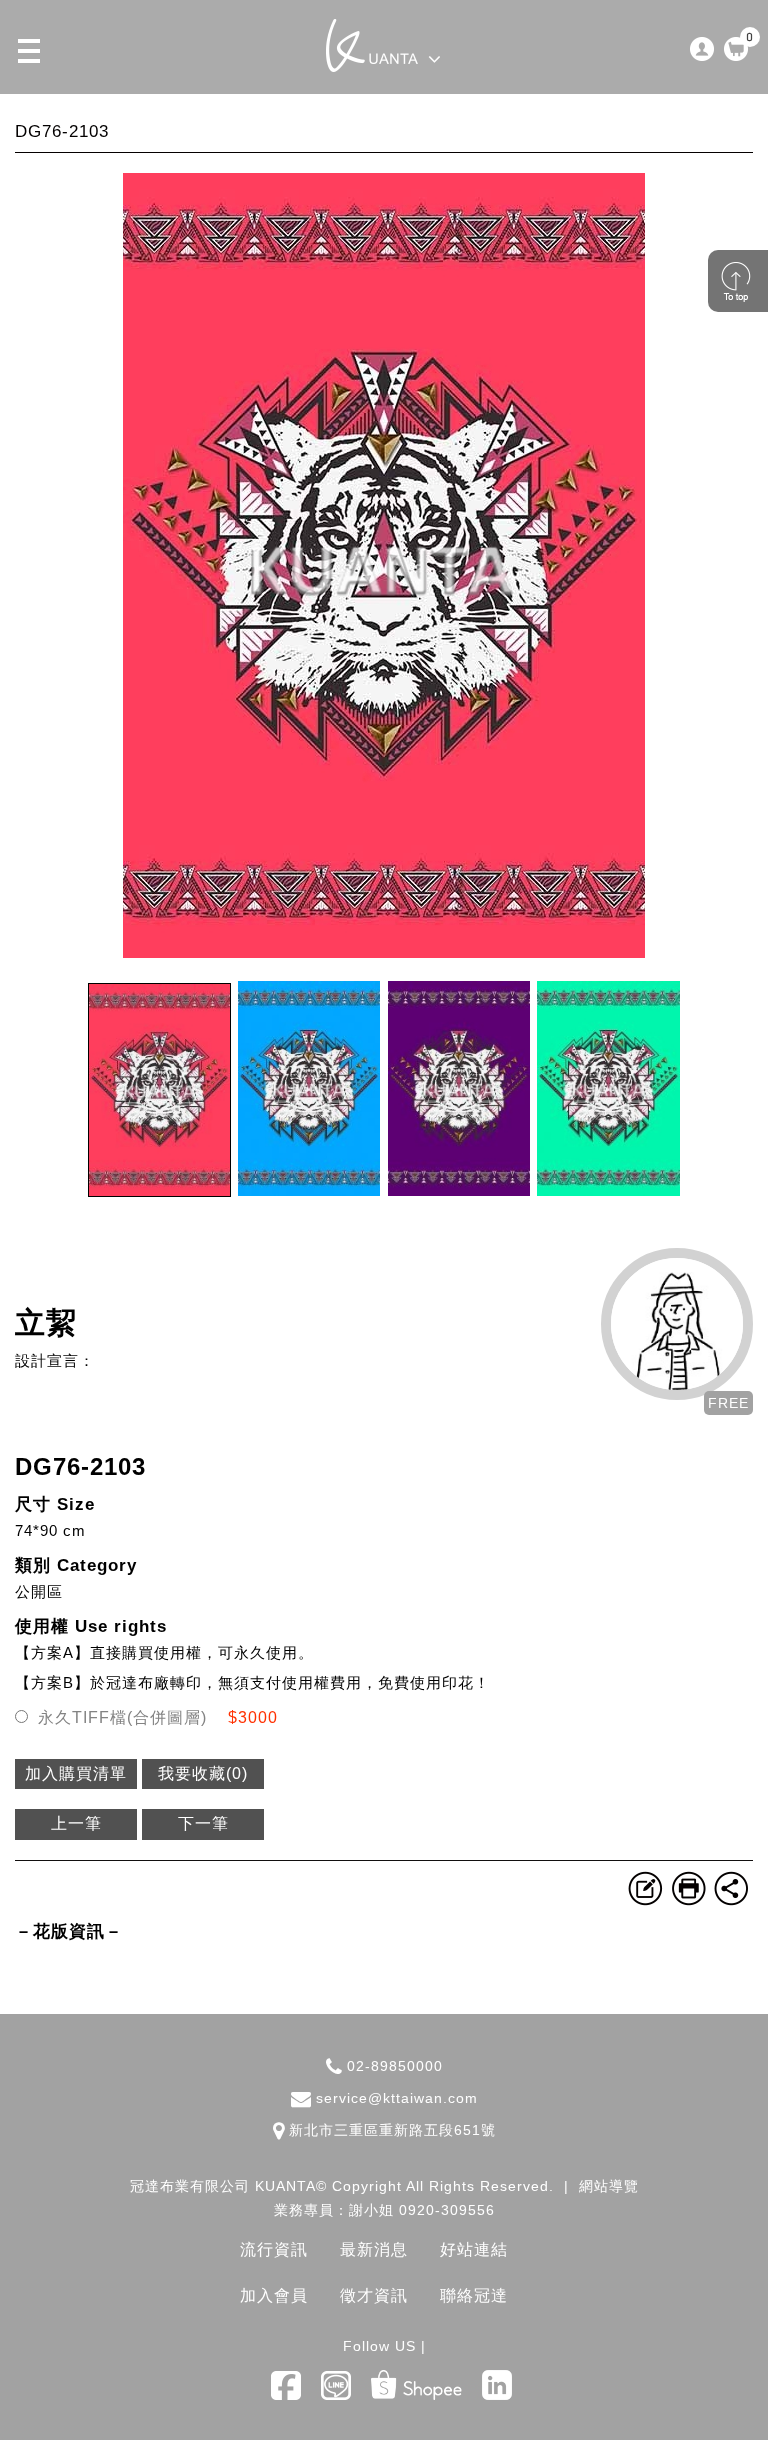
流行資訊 (274, 2249)
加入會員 (274, 2295)
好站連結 (474, 2249)
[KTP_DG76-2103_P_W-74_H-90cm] (384, 953)
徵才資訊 (374, 2295)
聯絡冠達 (474, 2295)
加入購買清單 (76, 1773)
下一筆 (203, 1823)
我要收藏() (203, 1773)
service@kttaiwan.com (397, 2098)
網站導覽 (609, 2186)
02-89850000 (395, 2066)
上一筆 (76, 1823)
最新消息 (374, 2249)
